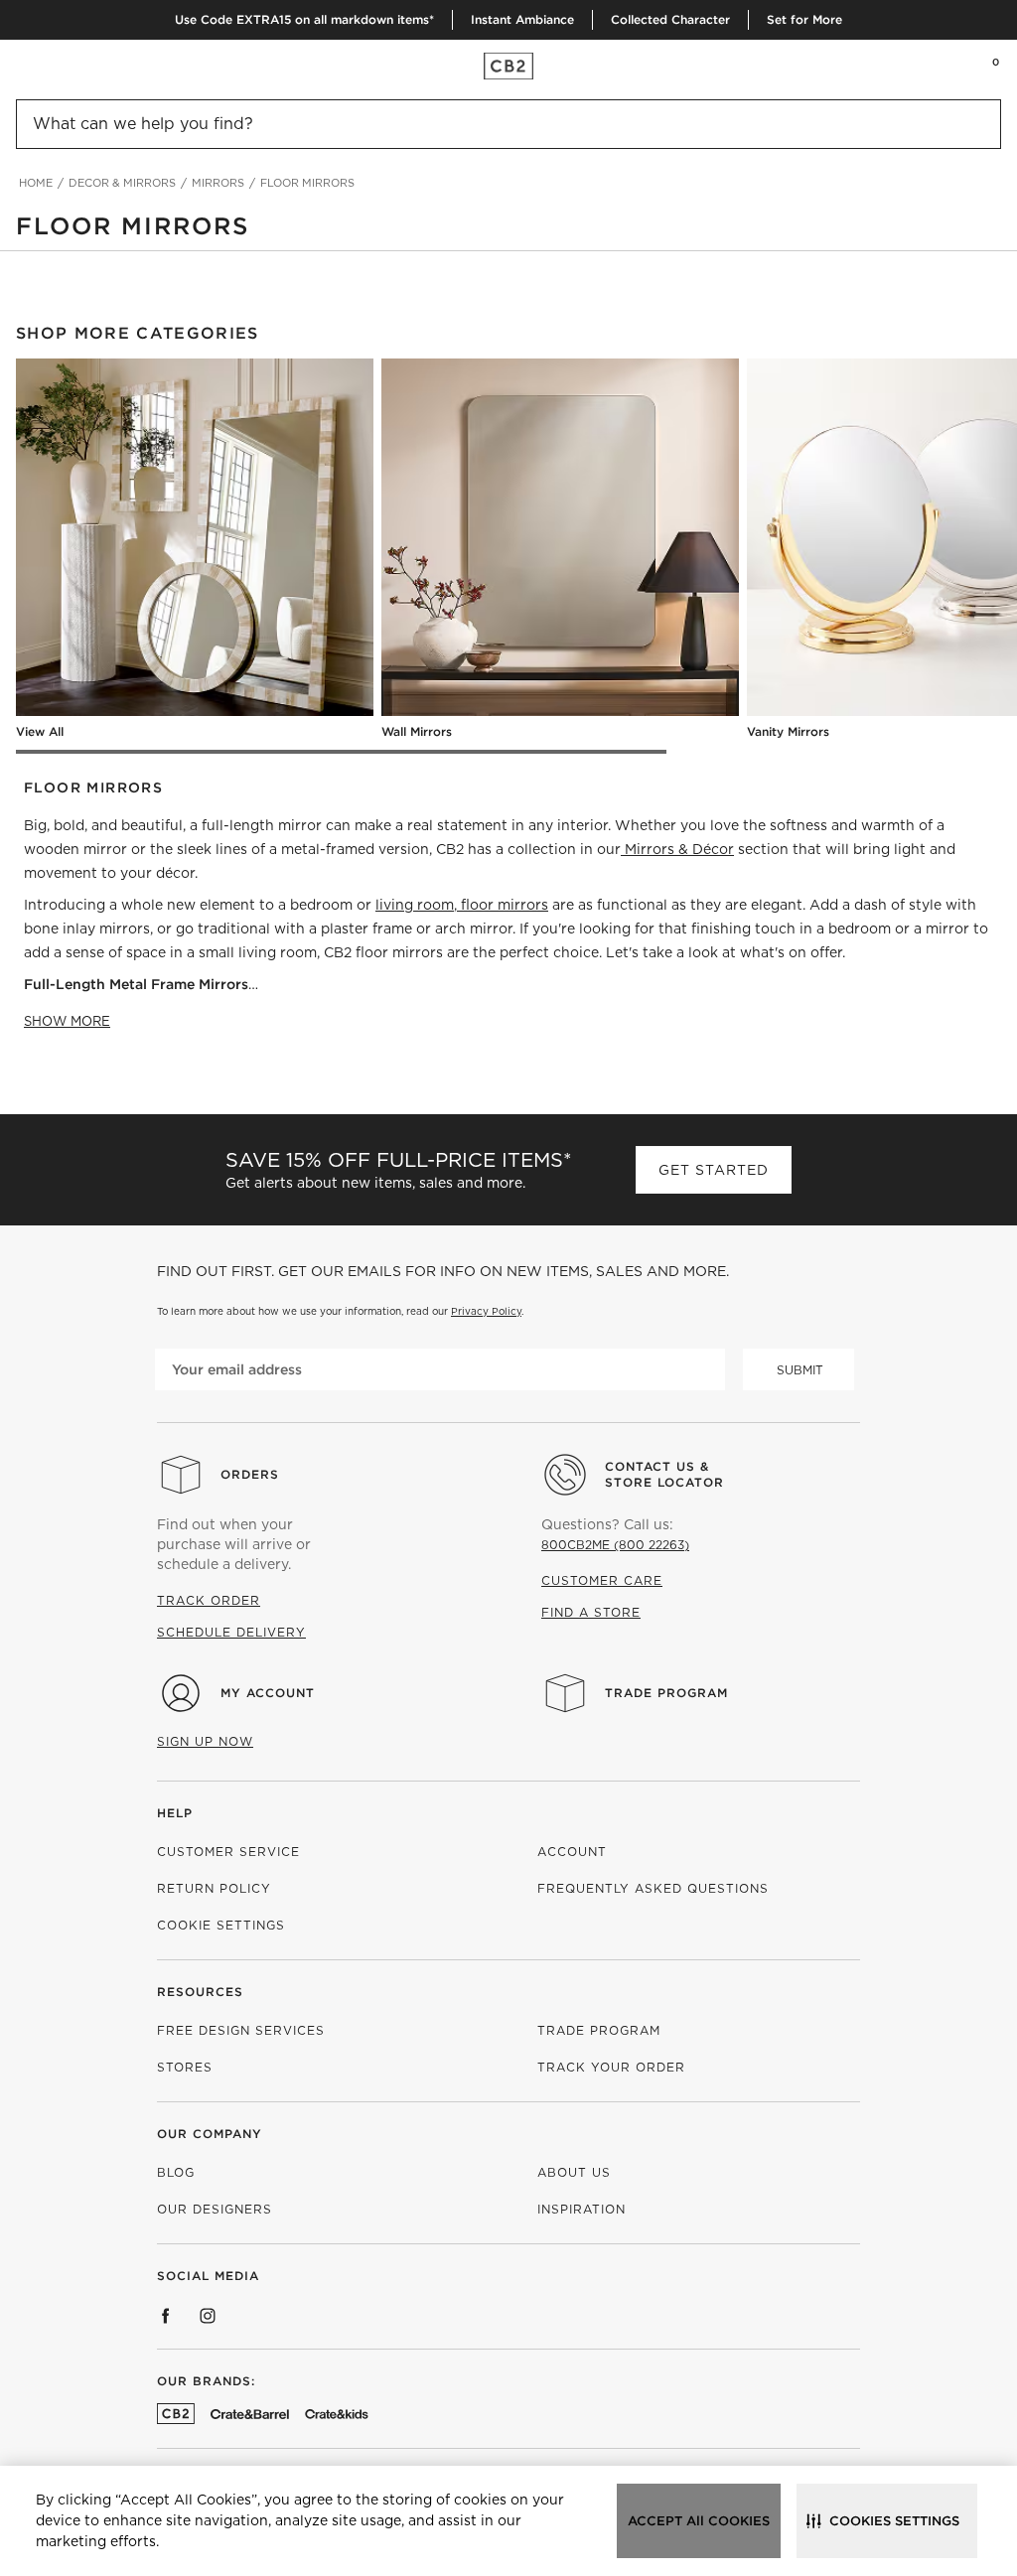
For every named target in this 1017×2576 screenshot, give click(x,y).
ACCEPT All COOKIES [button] (699, 2521)
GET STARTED (714, 1170)
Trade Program (666, 1693)
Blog (176, 2172)
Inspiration (581, 2209)
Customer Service (228, 1852)
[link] (54, 66)
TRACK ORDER (209, 1600)
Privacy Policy (486, 1311)
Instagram (208, 2316)
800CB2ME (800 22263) (615, 1545)
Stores (185, 2067)
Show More (67, 1021)
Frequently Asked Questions (653, 1888)
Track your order (611, 2067)
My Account (268, 1693)
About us (574, 2172)
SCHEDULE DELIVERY (231, 1632)
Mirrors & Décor (679, 849)
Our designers (215, 2209)
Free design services (241, 2030)
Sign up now (205, 1741)
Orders (250, 1474)
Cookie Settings (221, 1925)
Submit (800, 1370)
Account (572, 1852)
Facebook (166, 2316)
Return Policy (214, 1888)
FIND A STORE (591, 1612)
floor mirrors (505, 905)
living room (415, 905)
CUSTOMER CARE (602, 1580)
